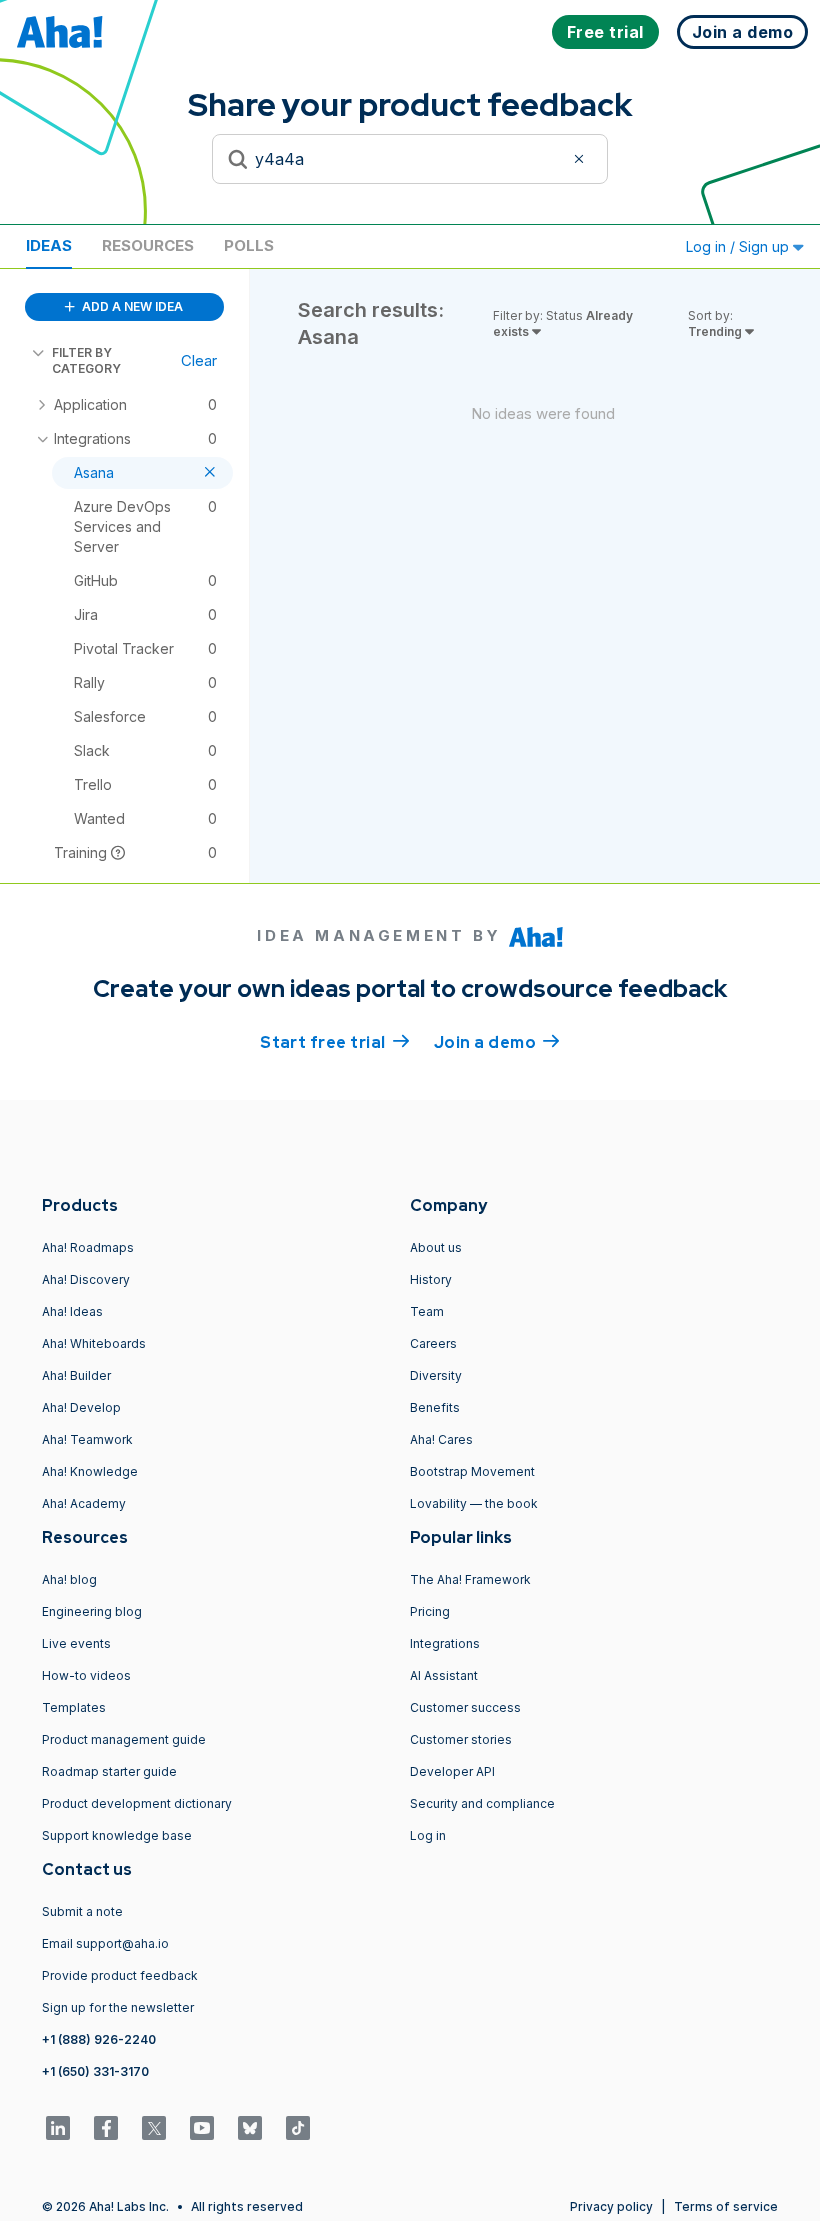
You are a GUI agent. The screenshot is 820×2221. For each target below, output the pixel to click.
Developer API (452, 1771)
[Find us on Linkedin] (58, 2128)
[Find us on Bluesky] (250, 2128)
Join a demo (497, 1042)
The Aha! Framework (470, 1579)
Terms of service (726, 2206)
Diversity (436, 1375)
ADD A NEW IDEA (131, 306)
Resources (148, 245)
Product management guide (124, 1739)
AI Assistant (444, 1675)
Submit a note (82, 1911)
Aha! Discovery (86, 1279)
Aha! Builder (76, 1375)
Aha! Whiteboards (94, 1343)
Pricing (430, 1611)
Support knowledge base (117, 1835)
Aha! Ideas (72, 1311)
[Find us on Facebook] (106, 2128)
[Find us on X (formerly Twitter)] (154, 2128)
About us (436, 1247)
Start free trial (335, 1042)
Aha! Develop (81, 1407)
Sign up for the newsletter (118, 2007)
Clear (199, 360)
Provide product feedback (120, 1975)
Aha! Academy (84, 1503)
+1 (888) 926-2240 (99, 2039)
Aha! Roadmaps (88, 1247)
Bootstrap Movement (472, 1471)
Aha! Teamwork (87, 1439)
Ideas (49, 245)
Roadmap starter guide (109, 1771)
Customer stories (461, 1739)
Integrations (445, 1643)
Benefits (435, 1407)
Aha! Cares (441, 1439)
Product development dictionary (137, 1803)
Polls (249, 245)
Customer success (465, 1707)
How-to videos (86, 1675)
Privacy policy (611, 2206)
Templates (74, 1707)
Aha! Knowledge (90, 1471)
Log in (428, 1835)
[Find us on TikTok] (298, 2128)
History (431, 1279)
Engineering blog (92, 1611)
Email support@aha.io (105, 1943)
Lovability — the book (474, 1503)
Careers (433, 1343)
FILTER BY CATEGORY (86, 360)
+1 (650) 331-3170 (95, 2071)
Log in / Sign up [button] (739, 246)
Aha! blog (69, 1579)
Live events (76, 1643)
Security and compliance (482, 1803)
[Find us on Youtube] (202, 2128)
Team (427, 1311)
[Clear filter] (582, 159)
